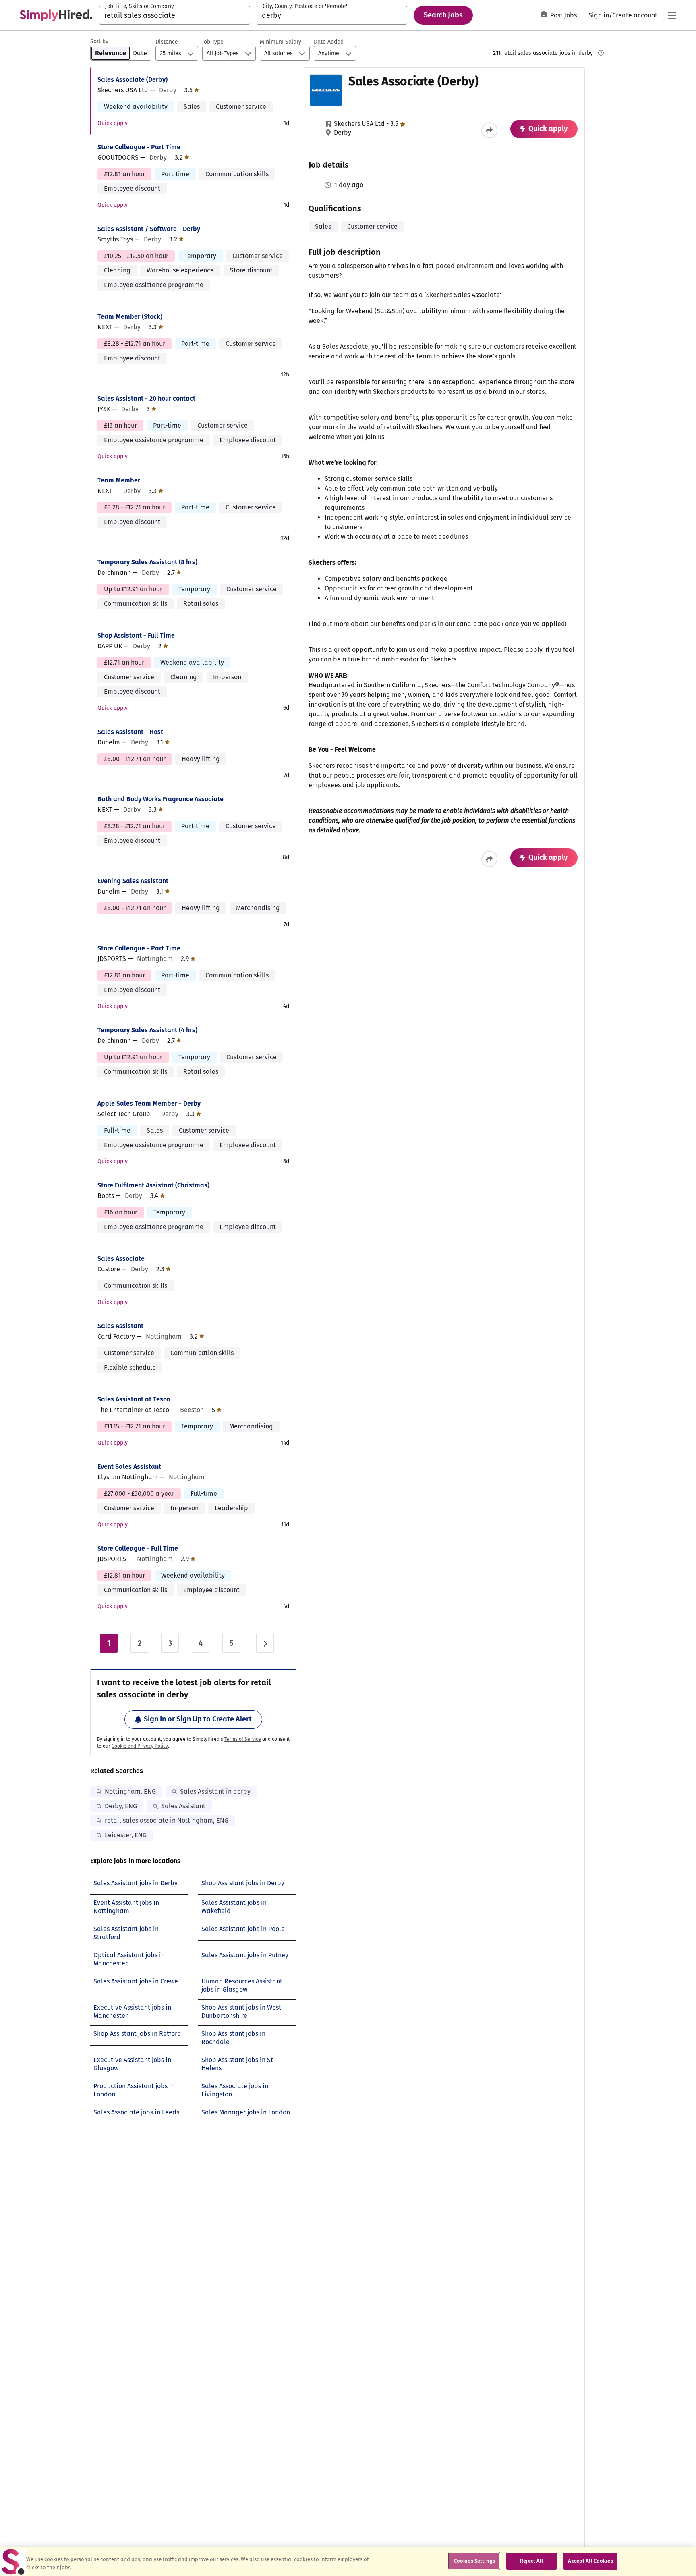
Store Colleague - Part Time (139, 147)
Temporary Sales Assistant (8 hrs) (147, 562)
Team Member (119, 480)
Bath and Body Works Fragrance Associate (161, 799)
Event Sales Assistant (129, 1467)
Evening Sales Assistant (133, 881)
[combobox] (175, 15)
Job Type (213, 42)
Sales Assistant (120, 1326)
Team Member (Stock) (130, 317)
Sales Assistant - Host (130, 732)
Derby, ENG (121, 1806)
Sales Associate (121, 1259)
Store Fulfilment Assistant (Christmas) (153, 1185)
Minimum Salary (281, 42)
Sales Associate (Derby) (133, 80)
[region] (348, 2562)
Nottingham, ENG (130, 1791)
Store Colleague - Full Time (138, 1548)
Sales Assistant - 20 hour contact (146, 398)
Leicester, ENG (126, 1835)
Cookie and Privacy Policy (140, 1746)
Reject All (531, 2561)
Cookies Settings (474, 2561)
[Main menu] (672, 15)
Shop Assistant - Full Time (136, 635)
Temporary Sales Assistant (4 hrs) (147, 1030)
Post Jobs (563, 15)
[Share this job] (489, 130)
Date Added (329, 42)
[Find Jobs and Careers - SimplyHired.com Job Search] (56, 15)
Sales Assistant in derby (215, 1791)
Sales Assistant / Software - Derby (149, 229)
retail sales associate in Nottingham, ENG (167, 1820)
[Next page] (265, 1643)
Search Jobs (443, 15)
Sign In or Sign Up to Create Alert (198, 1719)
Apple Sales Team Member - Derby (149, 1103)
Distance (167, 42)
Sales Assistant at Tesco (134, 1399)
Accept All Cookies (590, 2561)
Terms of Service (243, 1739)
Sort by (99, 41)
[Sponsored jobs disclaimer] (601, 53)
